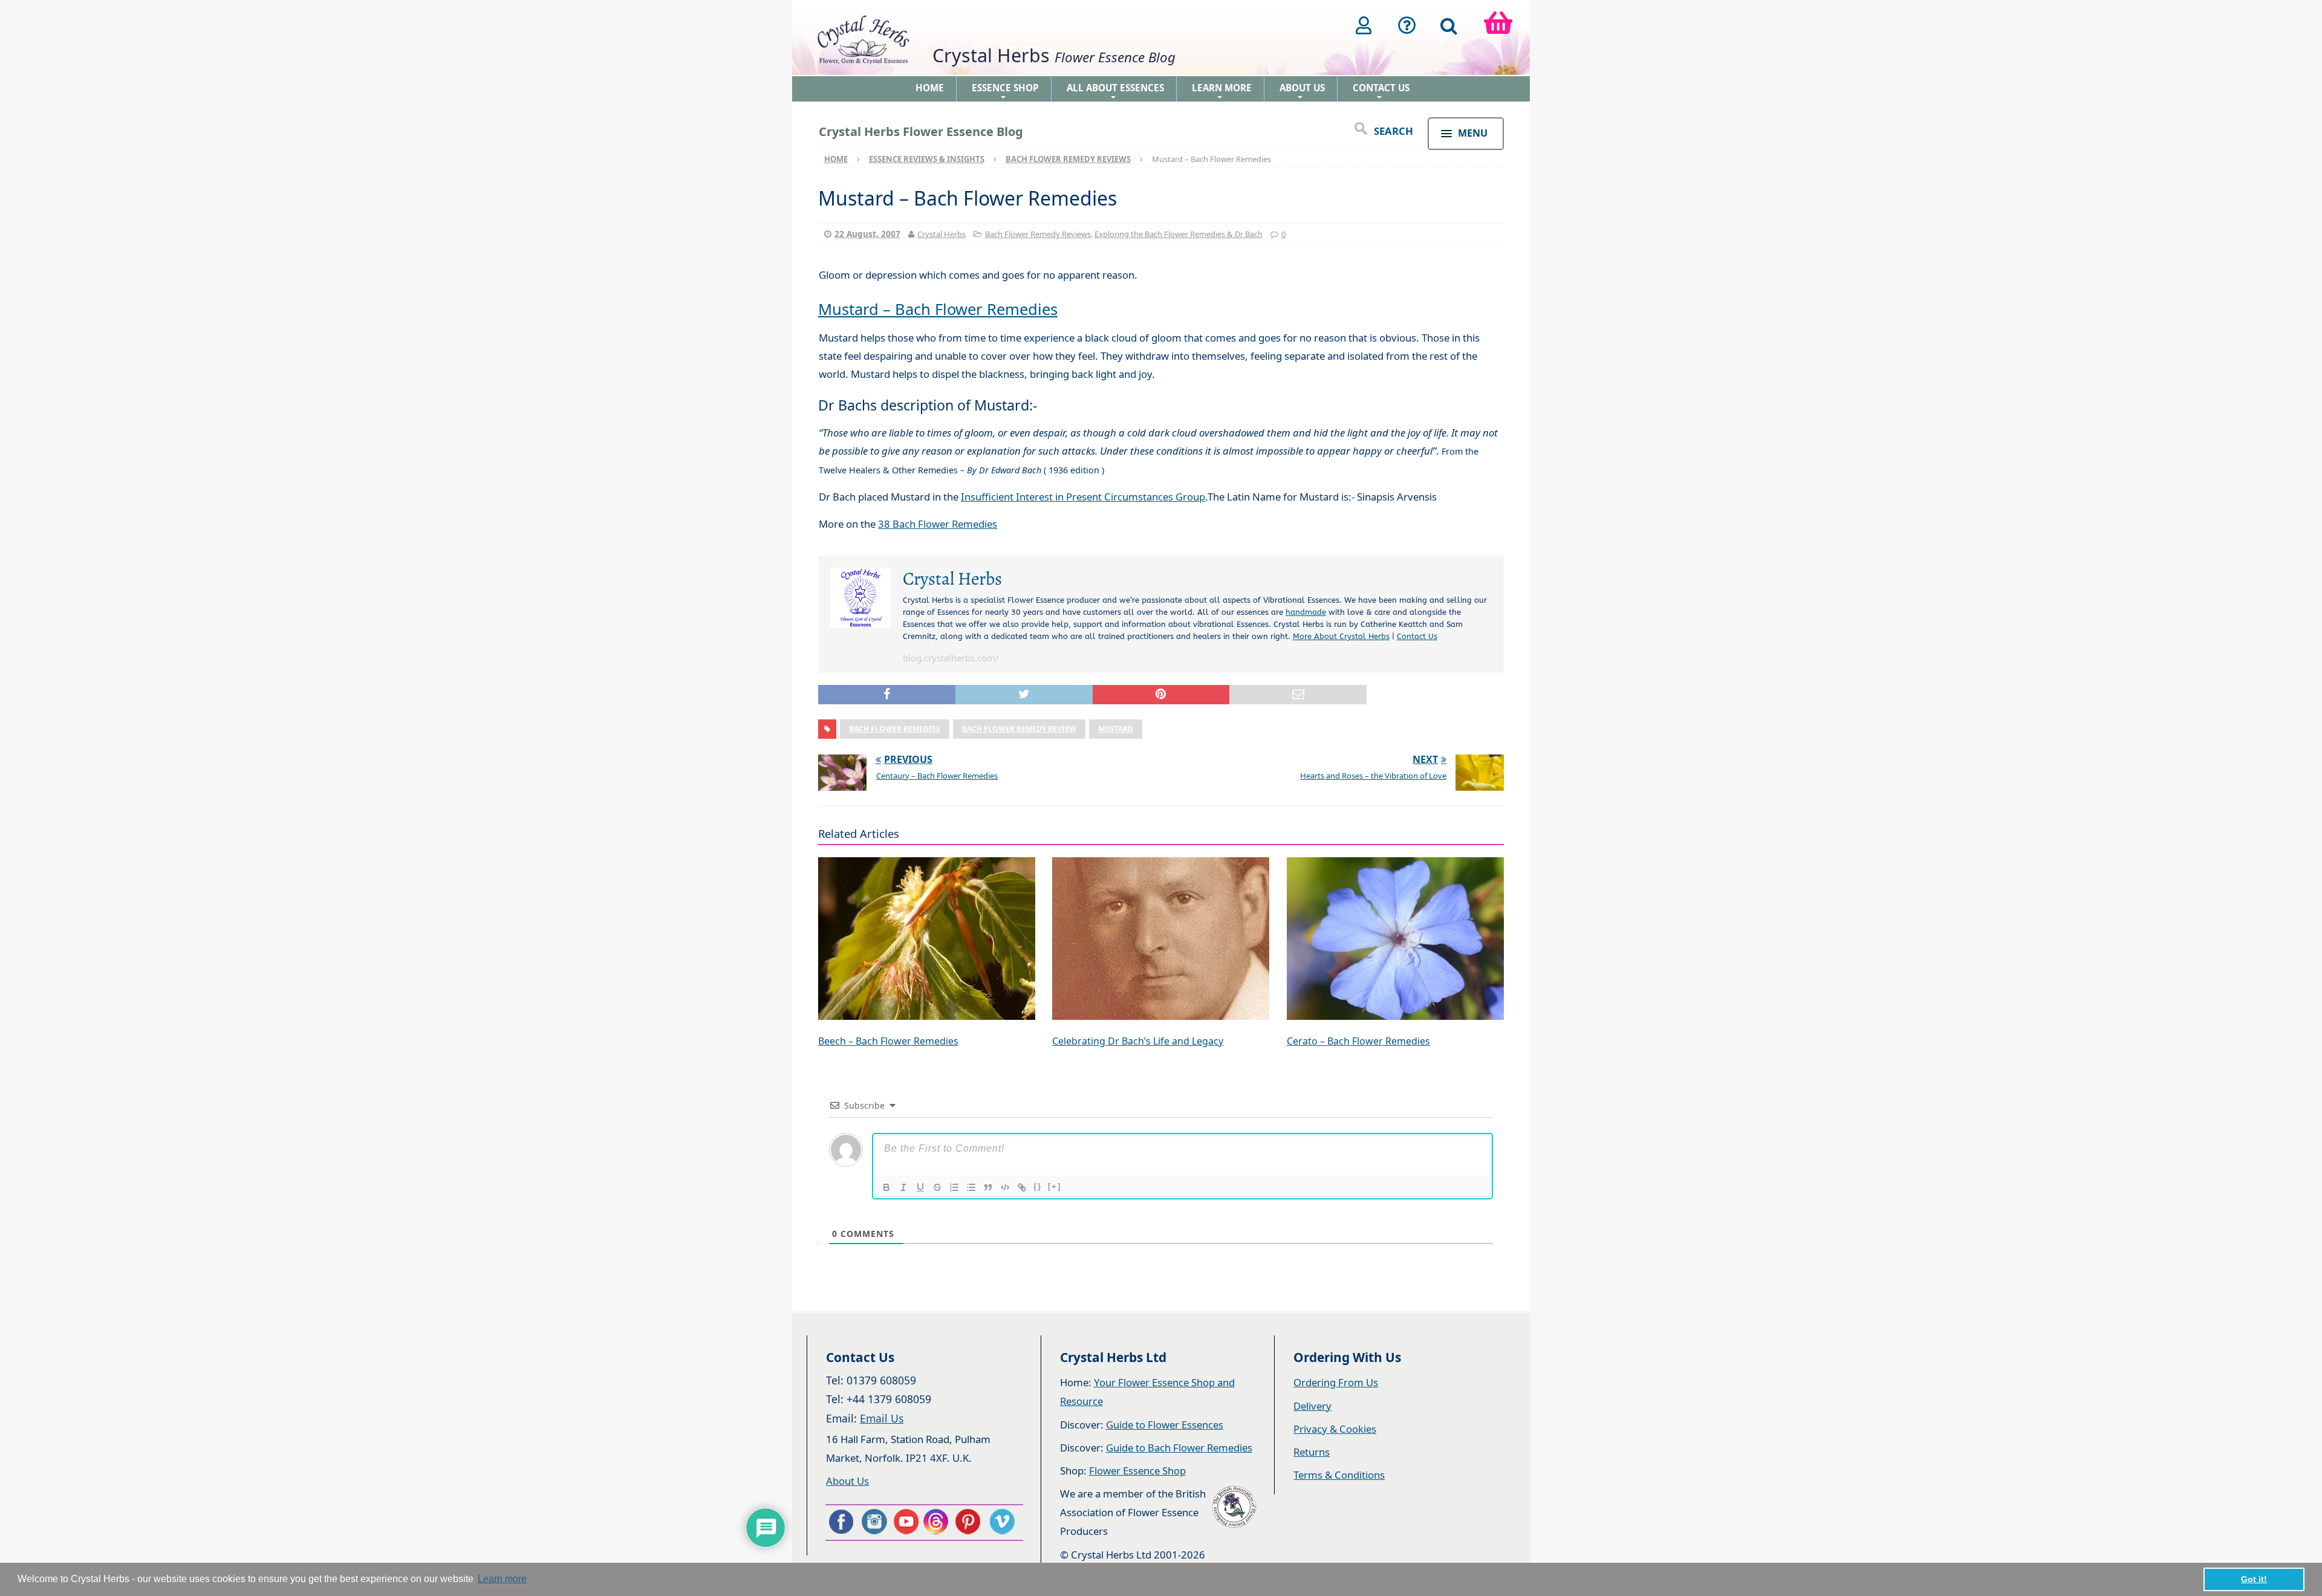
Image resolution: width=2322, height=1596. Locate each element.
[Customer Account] (1364, 25)
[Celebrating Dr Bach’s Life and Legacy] (1161, 940)
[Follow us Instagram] (873, 1522)
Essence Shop (1005, 92)
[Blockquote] (988, 1187)
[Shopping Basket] (1498, 25)
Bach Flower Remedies (895, 729)
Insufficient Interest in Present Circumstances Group (1083, 497)
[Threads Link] (938, 1522)
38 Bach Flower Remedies (938, 524)
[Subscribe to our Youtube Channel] (906, 1522)
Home (930, 88)
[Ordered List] (954, 1187)
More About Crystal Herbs (1341, 636)
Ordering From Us (1336, 1382)
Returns (1312, 1452)
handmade (1306, 612)
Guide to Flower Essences (1165, 1425)
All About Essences (1115, 92)
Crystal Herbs (941, 234)
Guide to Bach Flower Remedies (1179, 1448)
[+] (1055, 1186)
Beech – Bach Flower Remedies (888, 1041)
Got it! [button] (2254, 1579)
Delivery (1312, 1406)
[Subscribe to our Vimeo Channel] (1003, 1522)
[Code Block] (1005, 1187)
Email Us (882, 1418)
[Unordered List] (971, 1187)
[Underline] (920, 1187)
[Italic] (903, 1187)
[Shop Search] (1449, 25)
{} (1038, 1186)
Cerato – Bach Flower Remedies (1358, 1041)
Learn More (1222, 92)
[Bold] (886, 1187)
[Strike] (937, 1187)
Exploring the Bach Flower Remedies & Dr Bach (1179, 234)
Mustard (1116, 729)
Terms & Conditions (1339, 1475)
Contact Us (1381, 92)
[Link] (1022, 1187)
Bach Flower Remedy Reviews (1038, 234)
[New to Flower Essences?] (1407, 25)
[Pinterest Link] (971, 1522)
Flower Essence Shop (1137, 1471)
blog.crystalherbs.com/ (951, 658)
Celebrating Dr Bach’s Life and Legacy (1138, 1041)
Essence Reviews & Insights (927, 159)
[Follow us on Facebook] (841, 1522)
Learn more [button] (502, 1579)
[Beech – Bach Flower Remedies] (927, 940)
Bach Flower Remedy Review (1019, 729)
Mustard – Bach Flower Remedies (938, 309)
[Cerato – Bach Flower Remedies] (1395, 940)
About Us (1302, 92)
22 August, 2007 (867, 234)
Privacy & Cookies (1335, 1429)
